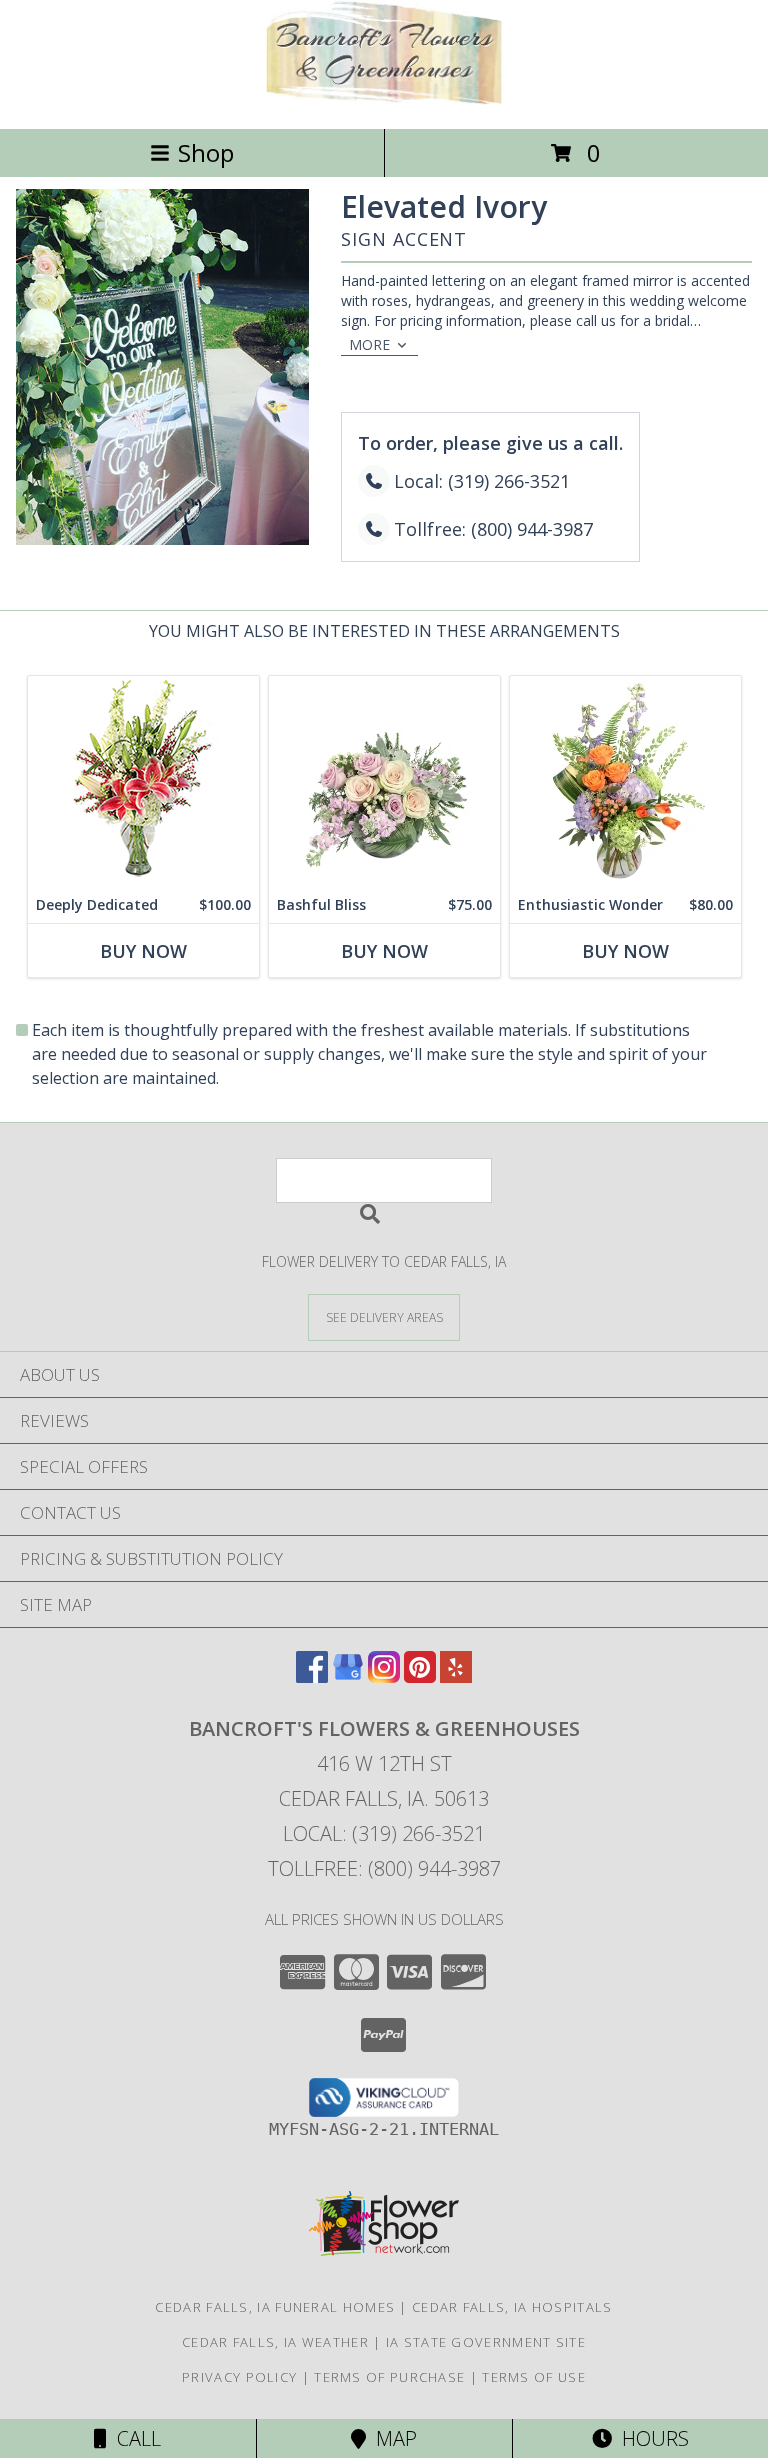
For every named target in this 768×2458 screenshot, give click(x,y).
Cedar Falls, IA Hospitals (512, 2307)
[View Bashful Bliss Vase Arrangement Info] (384, 781)
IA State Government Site (486, 2342)
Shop (206, 152)
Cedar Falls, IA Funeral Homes (275, 2307)
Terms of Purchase (389, 2377)
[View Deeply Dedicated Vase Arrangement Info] (143, 781)
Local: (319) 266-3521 (384, 1833)
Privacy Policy (239, 2377)
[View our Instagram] (384, 1676)
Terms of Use (534, 2377)
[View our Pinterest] (420, 1676)
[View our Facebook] (312, 1676)
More (369, 344)
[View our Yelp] (456, 1676)
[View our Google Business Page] (348, 1676)
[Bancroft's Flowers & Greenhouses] (384, 99)
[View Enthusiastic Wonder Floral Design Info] (625, 781)
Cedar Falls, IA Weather (275, 2342)
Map (391, 2438)
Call (134, 2438)
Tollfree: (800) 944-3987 (384, 1868)
